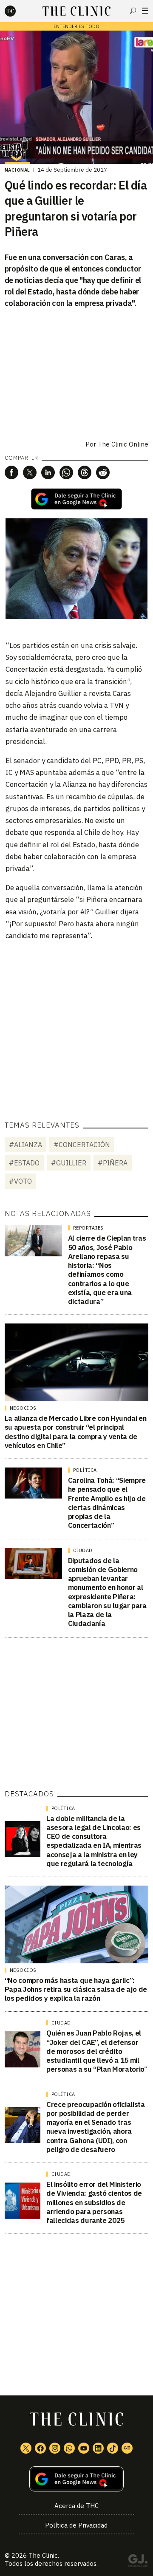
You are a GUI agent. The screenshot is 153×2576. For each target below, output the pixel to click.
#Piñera (113, 1163)
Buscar (133, 11)
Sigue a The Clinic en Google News (76, 499)
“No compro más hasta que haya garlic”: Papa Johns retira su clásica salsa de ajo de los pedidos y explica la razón (76, 1989)
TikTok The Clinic (113, 2448)
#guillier (69, 1163)
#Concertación (82, 1145)
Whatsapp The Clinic (69, 2448)
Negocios (23, 1408)
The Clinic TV (84, 2448)
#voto (20, 1181)
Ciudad (83, 1550)
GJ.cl (138, 2562)
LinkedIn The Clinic (98, 2448)
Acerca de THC (76, 2506)
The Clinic (43, 2555)
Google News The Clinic (127, 2448)
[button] (11, 472)
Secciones (145, 11)
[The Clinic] (17, 11)
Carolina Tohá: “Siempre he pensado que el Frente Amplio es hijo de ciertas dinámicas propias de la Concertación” (107, 1503)
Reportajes (88, 1228)
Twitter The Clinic (26, 2448)
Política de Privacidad (76, 2525)
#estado (24, 1163)
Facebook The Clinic (40, 2448)
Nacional (17, 170)
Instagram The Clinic (55, 2448)
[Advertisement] (76, 1025)
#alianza (25, 1145)
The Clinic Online (123, 444)
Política (85, 1470)
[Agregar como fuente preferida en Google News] (76, 2479)
